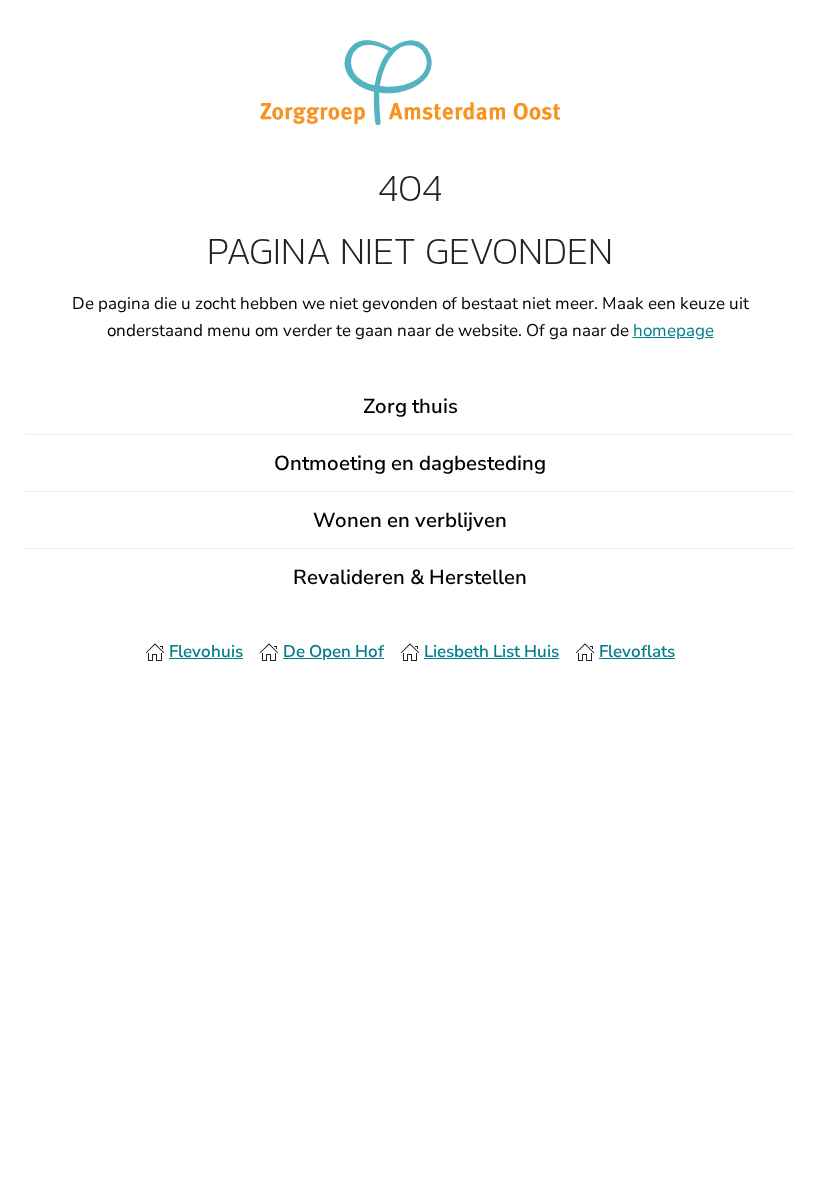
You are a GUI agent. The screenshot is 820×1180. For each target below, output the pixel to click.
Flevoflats (637, 651)
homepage (673, 330)
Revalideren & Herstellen (410, 577)
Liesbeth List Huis (491, 651)
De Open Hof (333, 651)
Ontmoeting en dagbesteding (410, 463)
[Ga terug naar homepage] (410, 81)
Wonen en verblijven (410, 520)
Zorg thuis (410, 406)
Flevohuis (206, 651)
